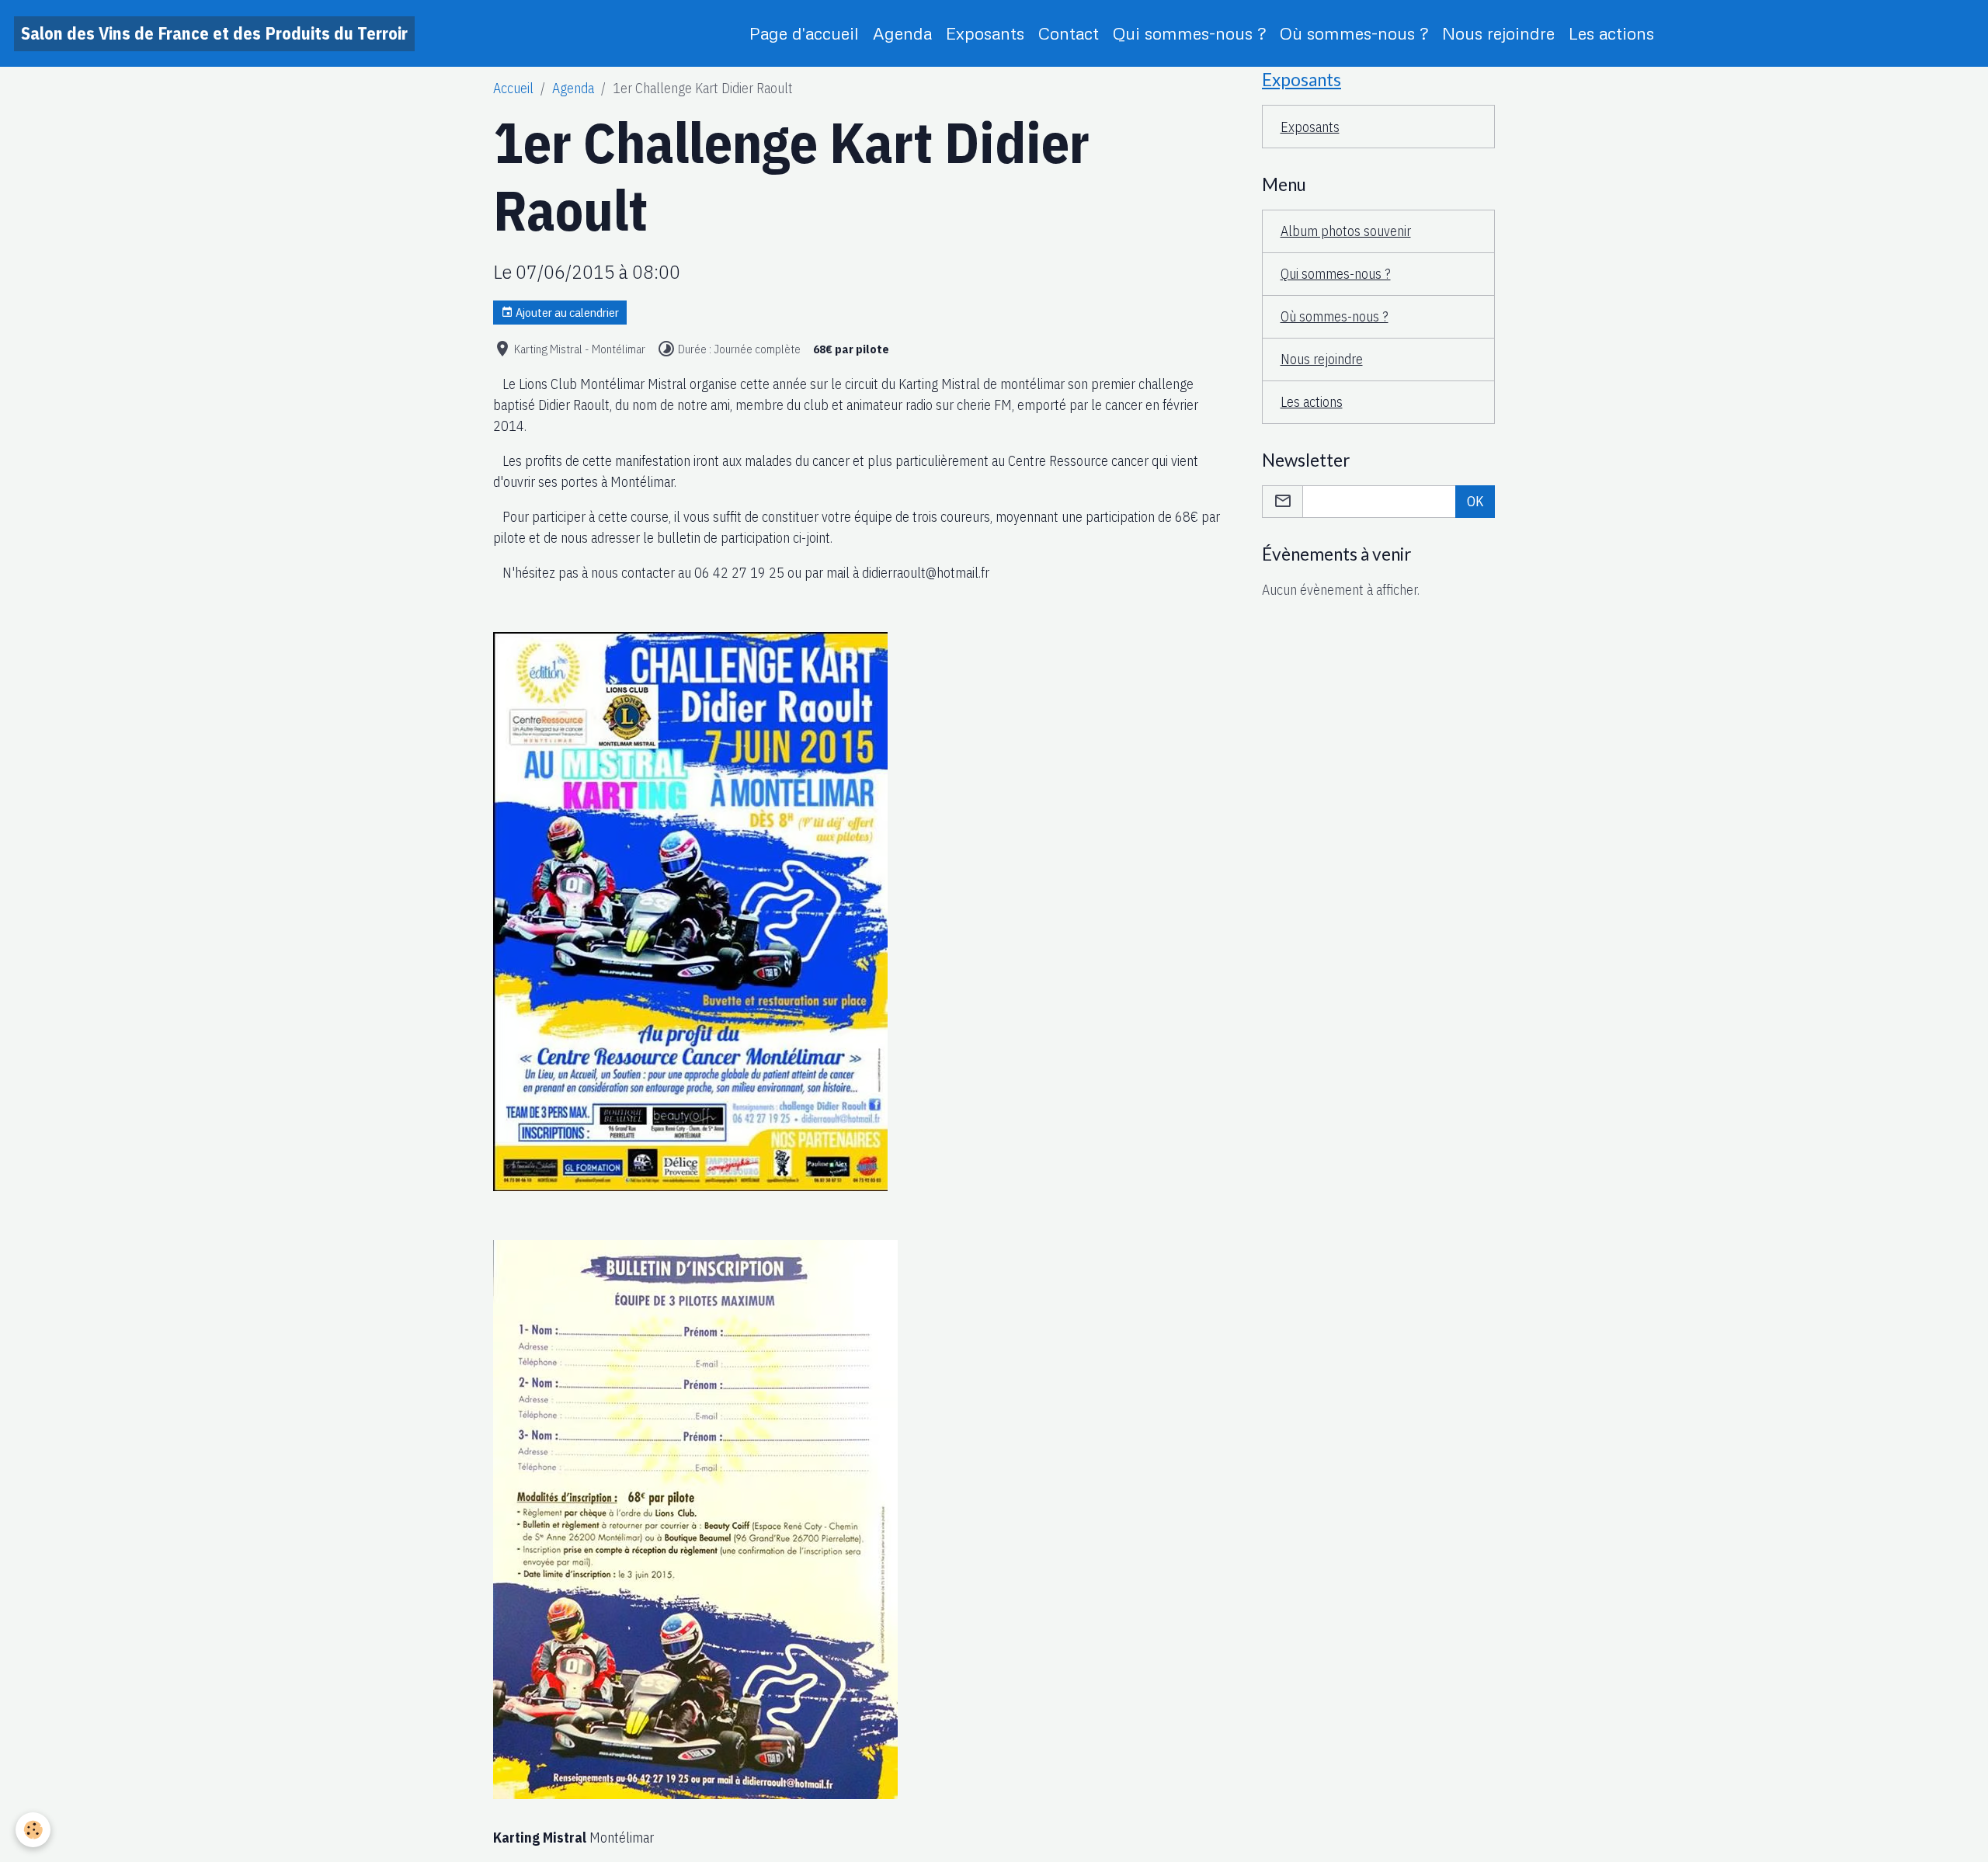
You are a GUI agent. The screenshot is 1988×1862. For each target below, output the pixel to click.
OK (1475, 501)
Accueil (513, 88)
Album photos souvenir (1346, 231)
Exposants (985, 33)
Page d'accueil (804, 33)
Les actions (1611, 33)
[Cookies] (33, 1830)
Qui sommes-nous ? (1189, 33)
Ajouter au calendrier (566, 312)
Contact (1069, 33)
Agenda (902, 33)
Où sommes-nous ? (1354, 33)
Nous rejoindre (1498, 33)
